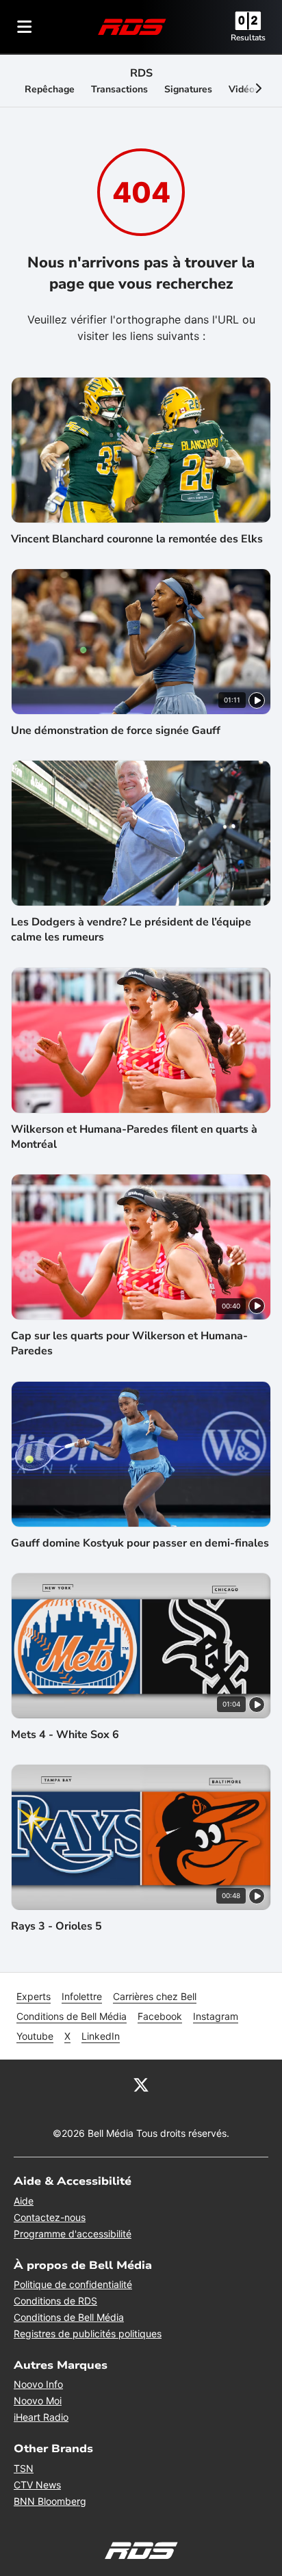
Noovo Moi (38, 2401)
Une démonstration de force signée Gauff (116, 731)
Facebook (160, 2016)
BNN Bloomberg (50, 2501)
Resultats (248, 38)
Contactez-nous (50, 2217)
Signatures (188, 89)
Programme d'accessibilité (73, 2234)
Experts (34, 1996)
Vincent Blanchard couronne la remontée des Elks (137, 539)
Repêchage (50, 89)
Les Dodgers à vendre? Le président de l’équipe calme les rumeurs (131, 930)
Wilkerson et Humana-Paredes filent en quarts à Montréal (134, 1137)
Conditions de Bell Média (72, 2016)
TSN (24, 2468)
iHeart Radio (41, 2417)
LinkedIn (101, 2036)
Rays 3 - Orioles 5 (56, 1926)
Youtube (35, 2036)
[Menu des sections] (25, 27)
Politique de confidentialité (73, 2284)
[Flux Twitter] (141, 2084)
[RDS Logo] (132, 26)
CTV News (37, 2485)
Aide (24, 2201)
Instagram (216, 2016)
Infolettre (82, 1996)
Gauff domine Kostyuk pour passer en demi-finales (140, 1543)
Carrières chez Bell (155, 1996)
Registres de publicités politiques (88, 2334)
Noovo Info (38, 2384)
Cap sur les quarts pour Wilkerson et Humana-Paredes (129, 1343)
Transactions (119, 89)
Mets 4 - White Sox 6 (65, 1735)
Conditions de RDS (55, 2301)
